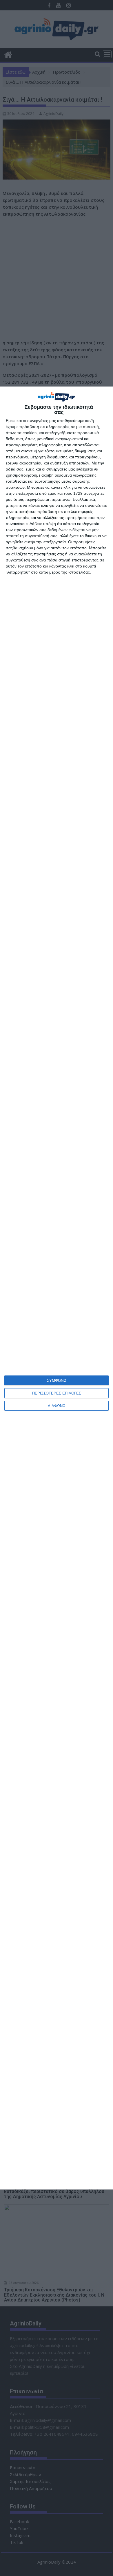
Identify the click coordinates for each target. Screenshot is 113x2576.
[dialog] (57, 1288)
